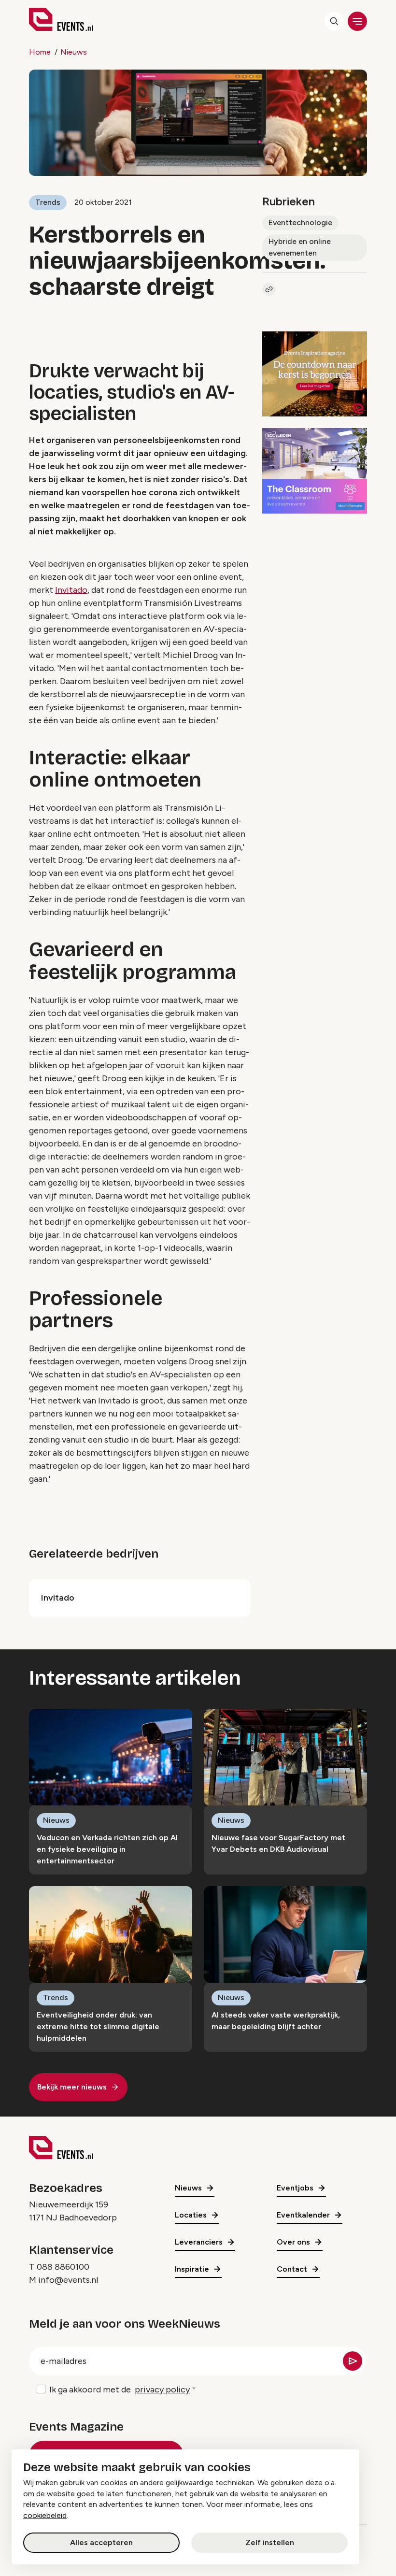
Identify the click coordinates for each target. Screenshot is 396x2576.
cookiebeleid (45, 2515)
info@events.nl (68, 2280)
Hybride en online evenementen (300, 247)
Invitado (71, 590)
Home (40, 52)
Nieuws (74, 52)
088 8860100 (63, 2267)
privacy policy (162, 2390)
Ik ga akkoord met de (120, 2390)
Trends (48, 202)
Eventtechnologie (300, 222)
